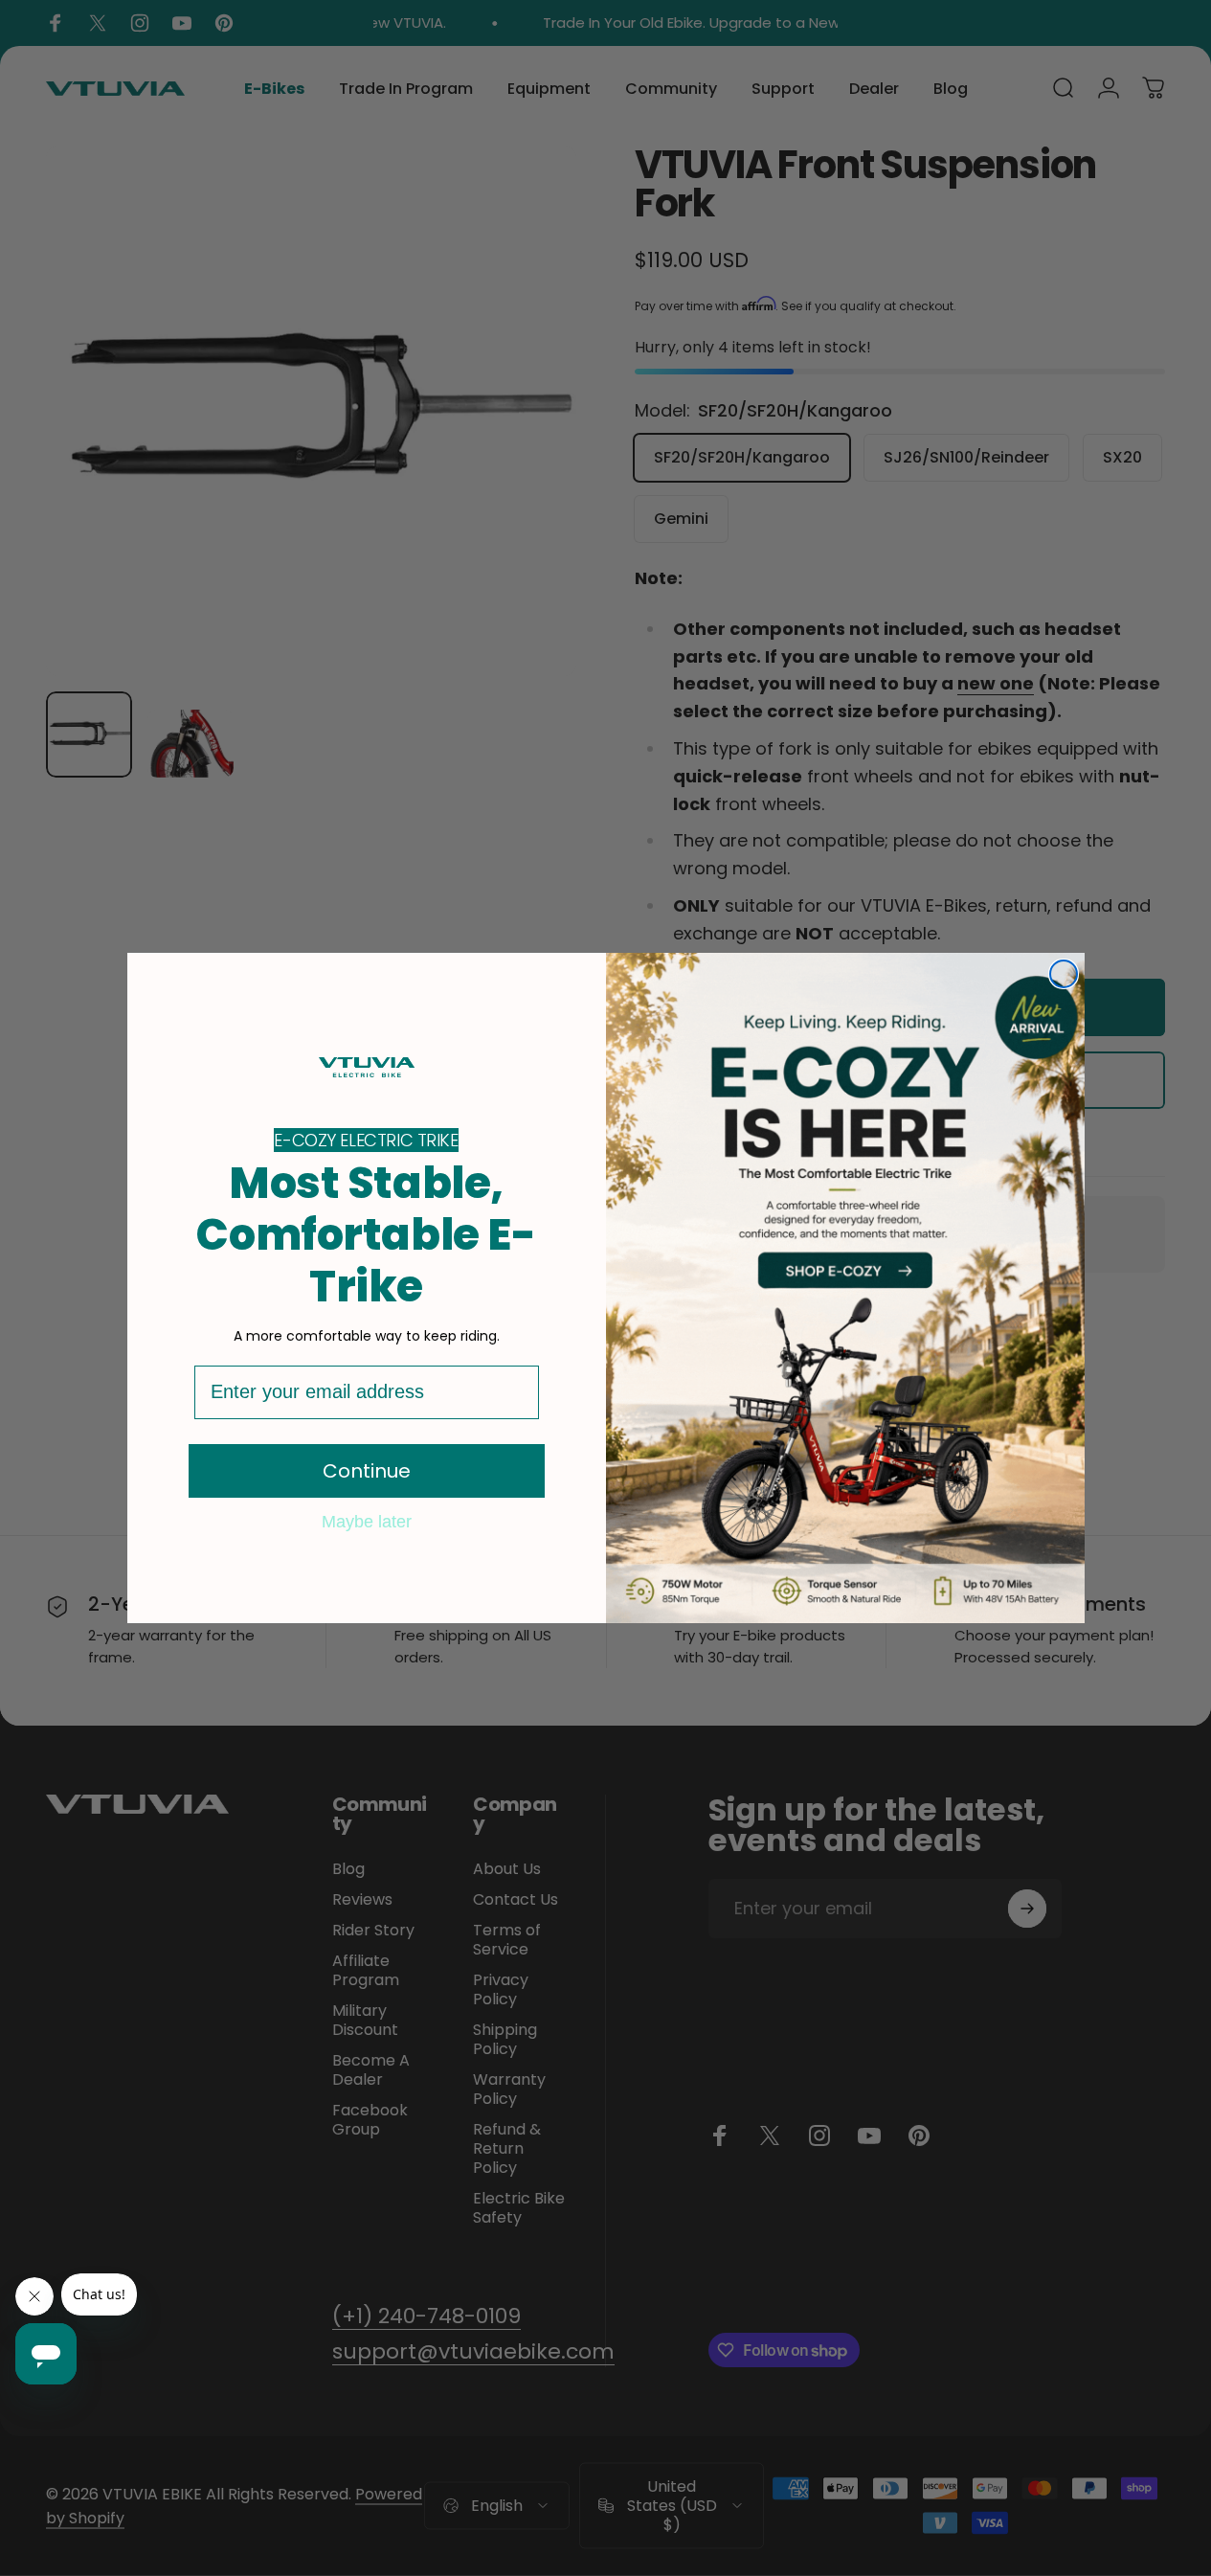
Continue (367, 1471)
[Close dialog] (1064, 974)
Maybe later (367, 1521)
